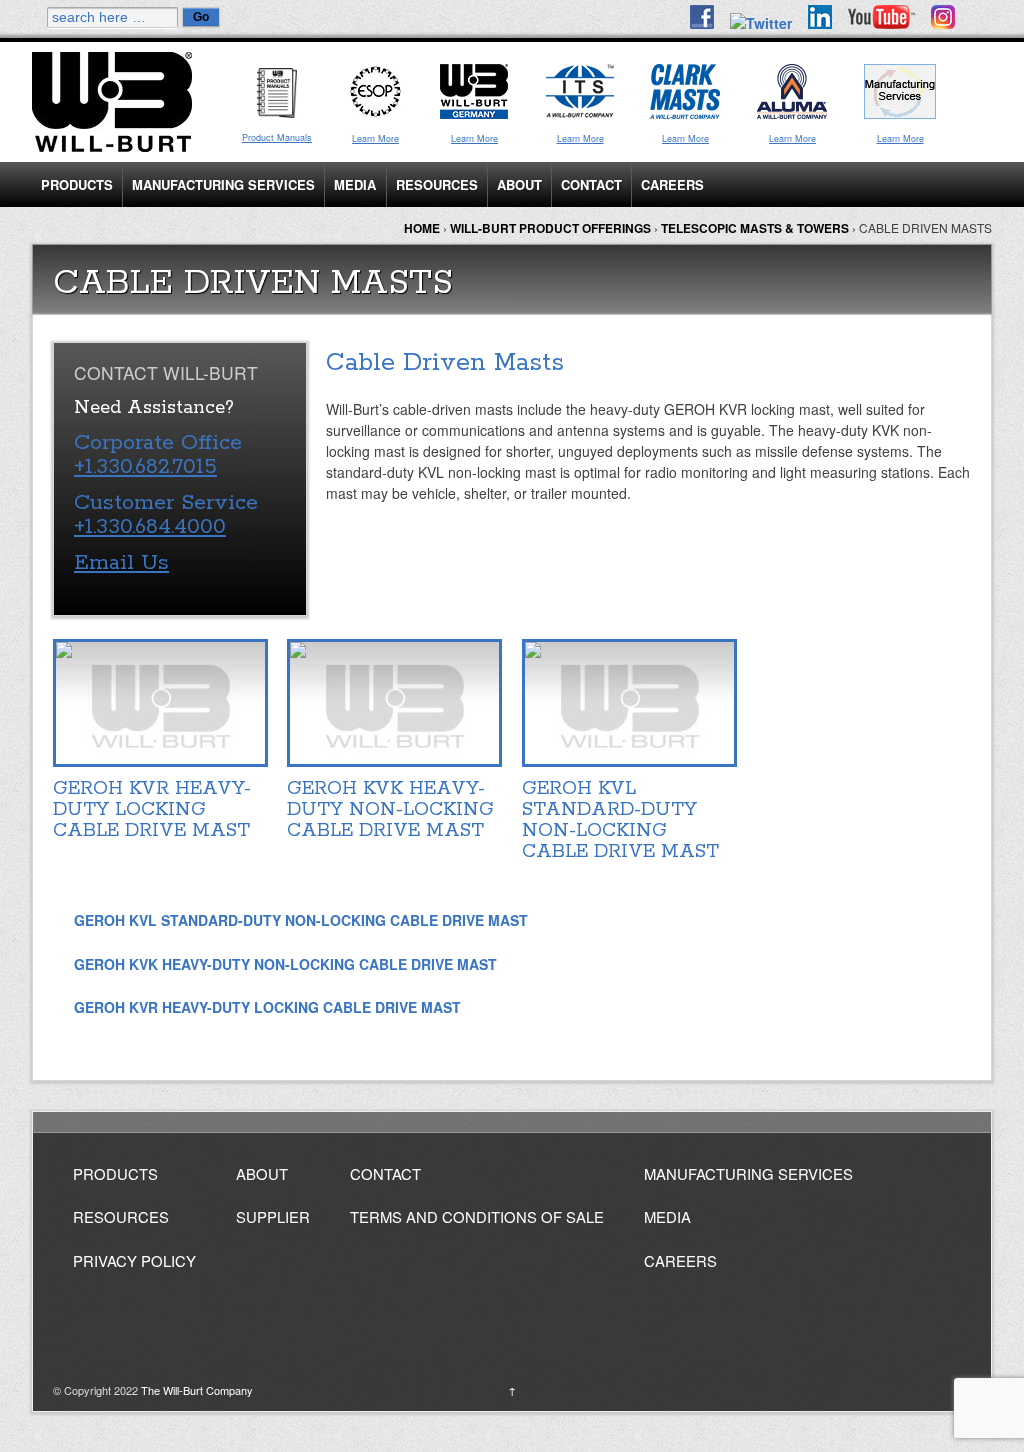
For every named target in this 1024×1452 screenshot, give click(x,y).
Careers (672, 184)
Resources (437, 184)
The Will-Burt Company (195, 1390)
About (519, 184)
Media (355, 184)
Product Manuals (277, 137)
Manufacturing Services (223, 184)
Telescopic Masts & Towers (755, 228)
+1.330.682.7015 (145, 467)
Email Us (121, 563)
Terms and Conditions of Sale (477, 1216)
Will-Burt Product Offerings (550, 228)
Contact (591, 184)
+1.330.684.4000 (150, 527)
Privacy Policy (134, 1260)
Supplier (273, 1216)
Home (422, 228)
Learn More (375, 138)
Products (77, 184)
